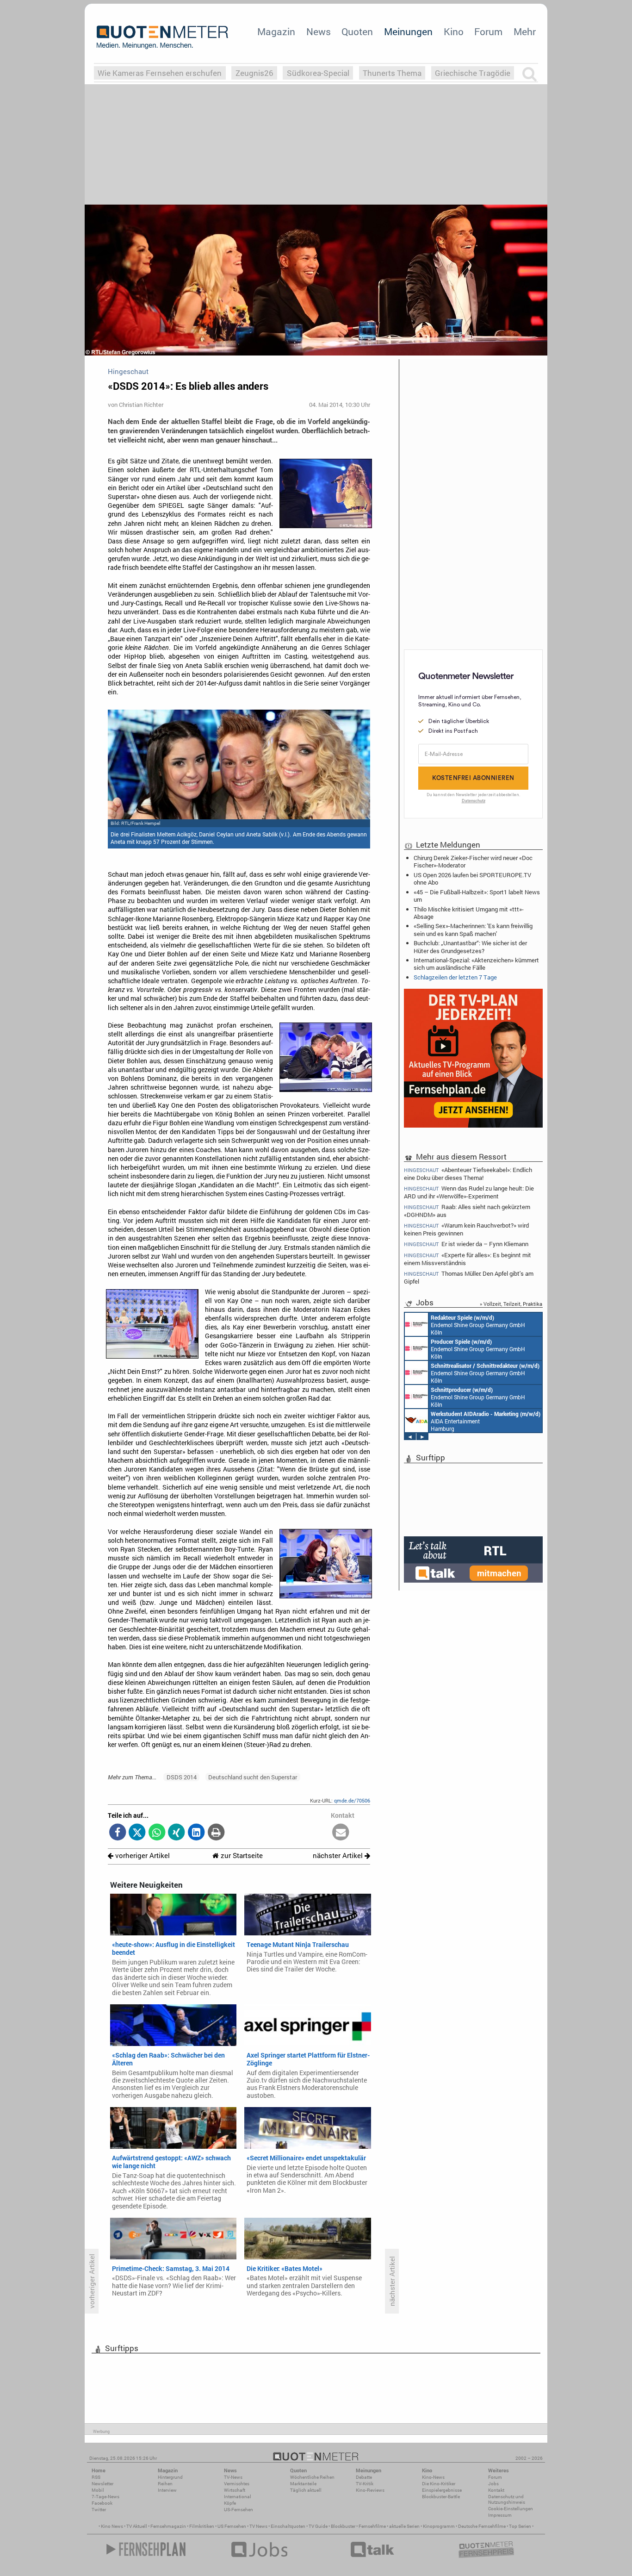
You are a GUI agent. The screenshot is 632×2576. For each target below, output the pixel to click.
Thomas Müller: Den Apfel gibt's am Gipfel (469, 1277)
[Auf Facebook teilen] (118, 1833)
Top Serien (520, 2526)
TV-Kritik (365, 2484)
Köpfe (230, 2503)
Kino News (112, 2526)
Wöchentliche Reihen (312, 2477)
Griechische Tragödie (473, 73)
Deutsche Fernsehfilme (482, 2526)
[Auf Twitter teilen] (137, 1833)
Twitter (99, 2510)
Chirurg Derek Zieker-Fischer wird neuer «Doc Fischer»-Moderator (473, 861)
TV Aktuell (137, 2526)
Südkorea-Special (318, 73)
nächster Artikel (339, 1856)
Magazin (276, 31)
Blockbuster (343, 2526)
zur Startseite (241, 1856)
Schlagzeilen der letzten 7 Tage (455, 977)
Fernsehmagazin (168, 2526)
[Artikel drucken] (216, 1833)
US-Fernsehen (239, 2510)
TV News (258, 2526)
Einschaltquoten (288, 2526)
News (319, 31)
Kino (454, 31)
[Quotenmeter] (162, 37)
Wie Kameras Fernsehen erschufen (160, 73)
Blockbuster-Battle (441, 2497)
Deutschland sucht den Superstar (253, 1777)
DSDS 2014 (182, 1777)
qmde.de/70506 (352, 1800)
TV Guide (318, 2526)
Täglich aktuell (306, 2490)
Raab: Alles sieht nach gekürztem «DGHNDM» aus (467, 1211)
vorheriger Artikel (142, 1856)
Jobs (493, 2484)
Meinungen (408, 31)
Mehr (525, 31)
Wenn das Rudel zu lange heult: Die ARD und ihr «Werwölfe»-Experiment (469, 1192)
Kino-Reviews (370, 2490)
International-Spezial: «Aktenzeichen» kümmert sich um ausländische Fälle (476, 964)
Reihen (165, 2484)
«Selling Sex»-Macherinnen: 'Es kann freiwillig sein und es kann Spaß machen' (473, 929)
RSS (96, 2477)
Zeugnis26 (254, 73)
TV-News (233, 2477)
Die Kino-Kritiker (439, 2484)
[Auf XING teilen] (177, 1833)
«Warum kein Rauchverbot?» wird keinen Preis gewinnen (466, 1229)
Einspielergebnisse (442, 2490)
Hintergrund (170, 2477)
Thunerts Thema (392, 73)
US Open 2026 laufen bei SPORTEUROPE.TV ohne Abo (472, 879)
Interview (167, 2490)
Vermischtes (237, 2484)
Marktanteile (303, 2484)
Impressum (500, 2515)
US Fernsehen (232, 2526)
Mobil (98, 2490)
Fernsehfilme (372, 2526)
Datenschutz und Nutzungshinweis (507, 2499)
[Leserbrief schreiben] (341, 1833)
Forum (488, 31)
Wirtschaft (235, 2490)
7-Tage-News (105, 2497)
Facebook (102, 2503)
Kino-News (433, 2477)
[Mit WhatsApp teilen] (157, 1833)
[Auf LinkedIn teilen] (196, 1833)
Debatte (364, 2477)
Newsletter (102, 2484)
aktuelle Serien (404, 2526)
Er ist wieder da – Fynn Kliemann (466, 1244)
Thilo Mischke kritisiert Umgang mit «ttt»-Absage (469, 913)
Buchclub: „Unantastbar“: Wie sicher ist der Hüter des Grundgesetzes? (470, 947)
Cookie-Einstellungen (511, 2509)
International (238, 2497)
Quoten (357, 31)
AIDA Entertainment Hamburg (486, 1421)
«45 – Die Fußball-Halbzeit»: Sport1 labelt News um (477, 896)
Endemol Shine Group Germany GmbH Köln (478, 1325)
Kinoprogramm (439, 2526)
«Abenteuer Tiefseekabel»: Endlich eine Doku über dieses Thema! (468, 1173)
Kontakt (496, 2490)
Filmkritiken (202, 2526)
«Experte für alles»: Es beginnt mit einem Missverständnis (468, 1259)
